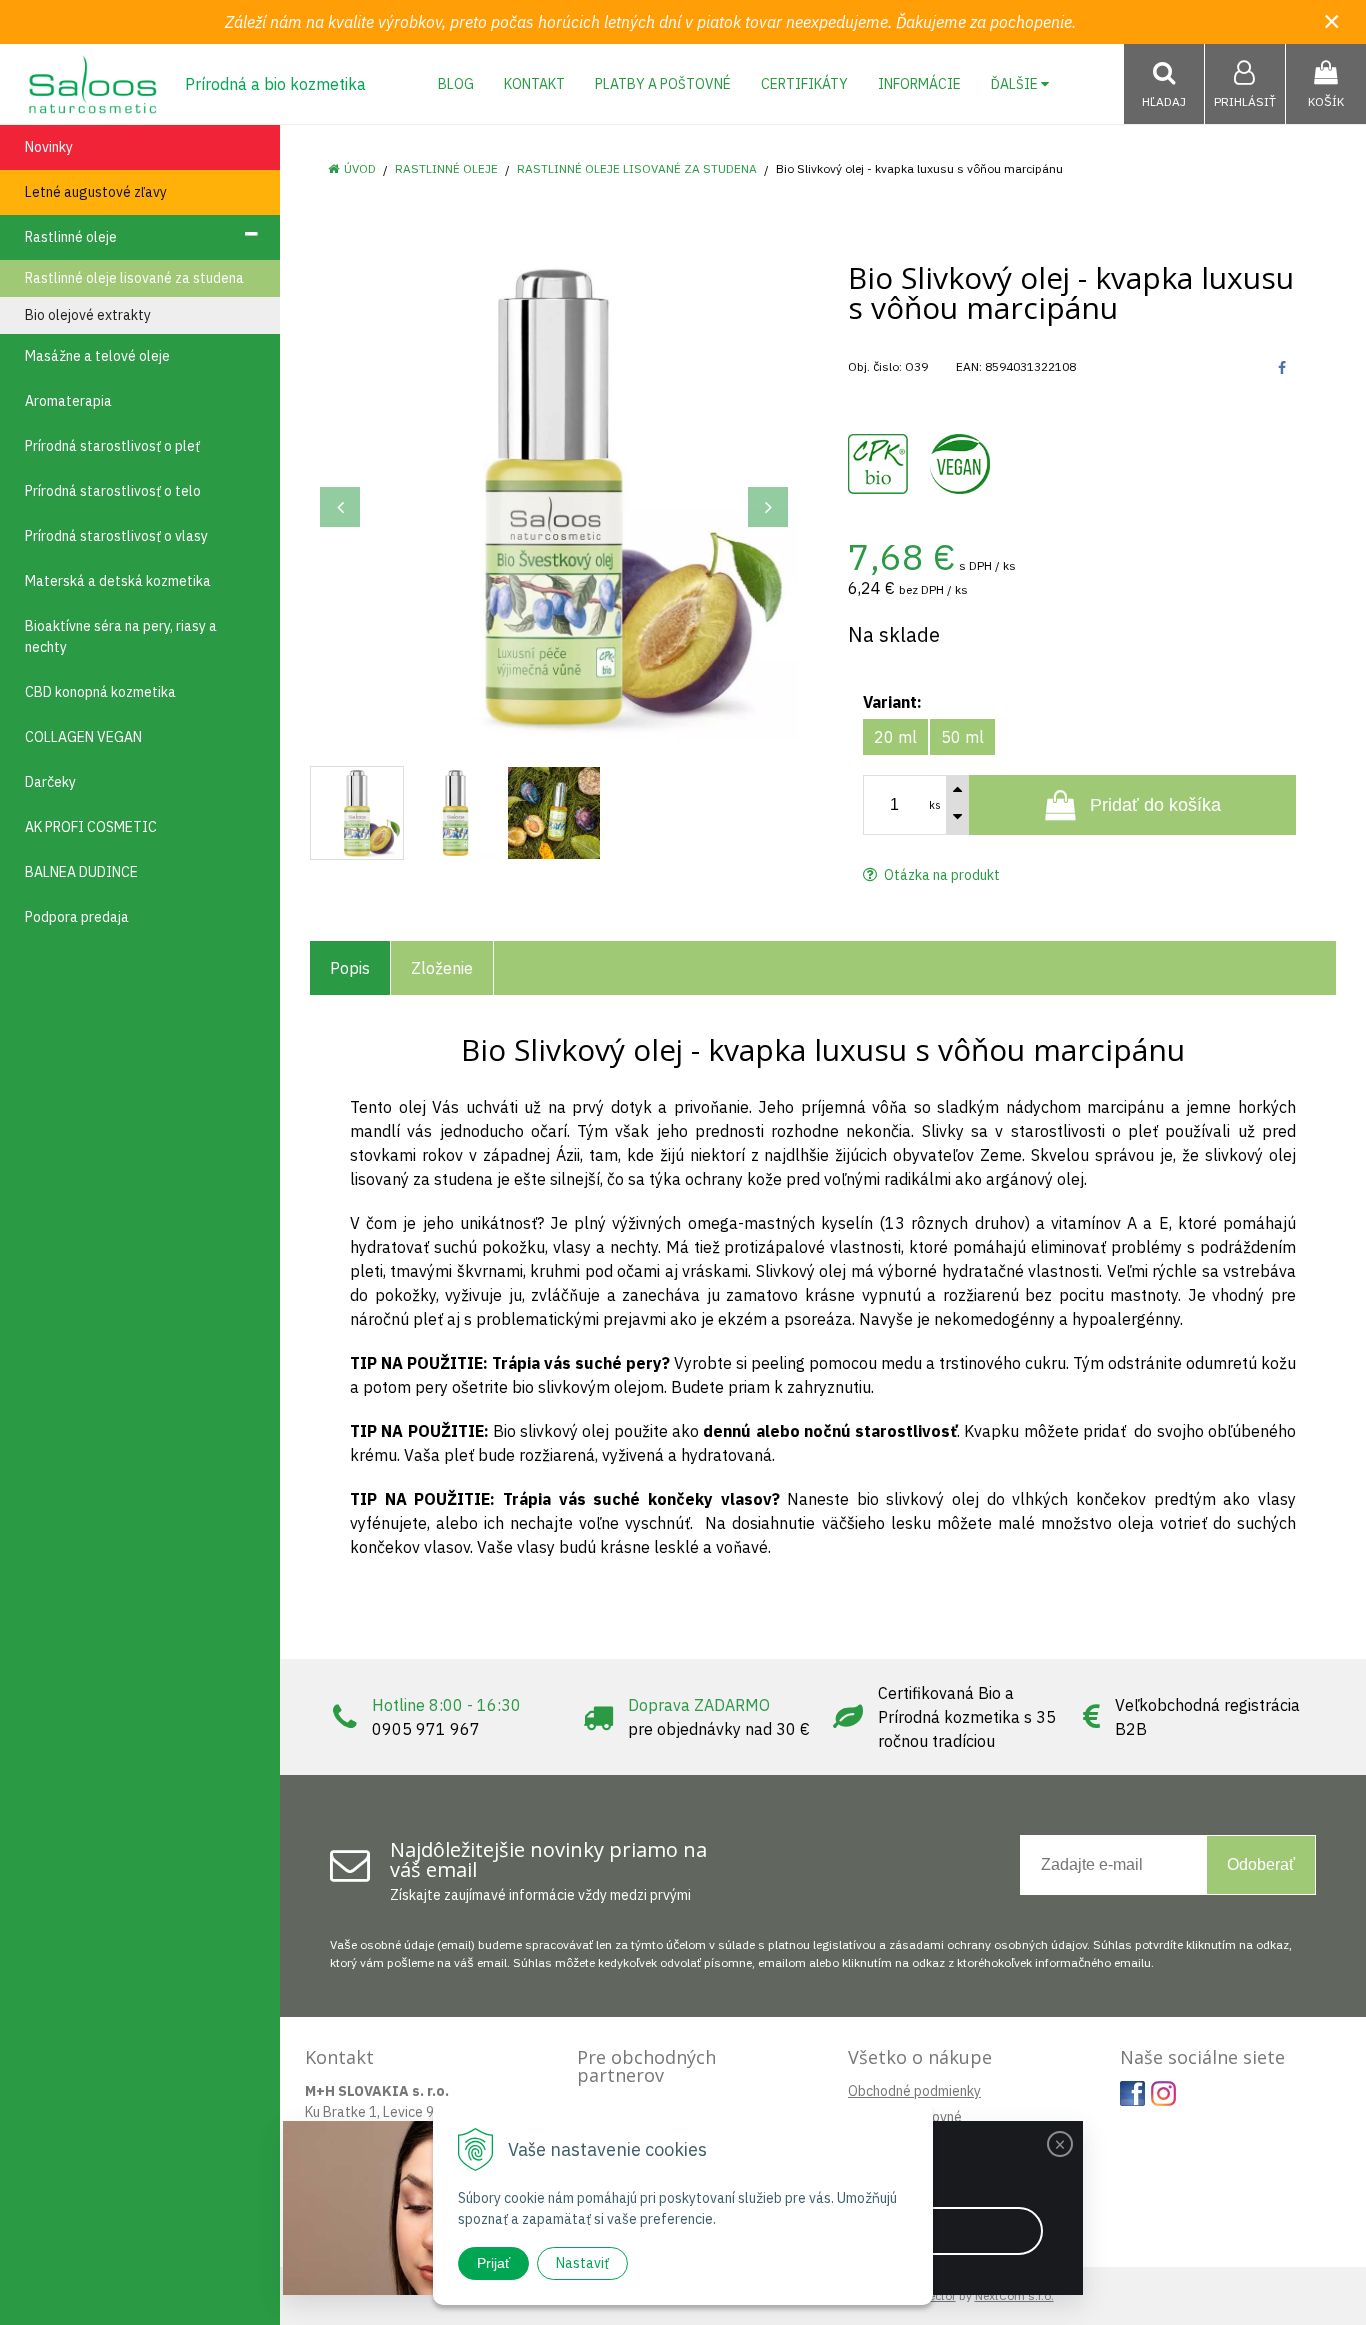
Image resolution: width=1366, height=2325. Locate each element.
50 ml (962, 737)
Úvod (360, 168)
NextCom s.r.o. (1014, 2295)
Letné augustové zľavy (96, 192)
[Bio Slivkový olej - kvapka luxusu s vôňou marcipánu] (554, 497)
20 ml (895, 737)
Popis (350, 968)
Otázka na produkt (940, 875)
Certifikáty (804, 84)
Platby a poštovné (663, 84)
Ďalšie (1016, 84)
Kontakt (534, 84)
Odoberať (1261, 1864)
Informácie (919, 84)
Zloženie (442, 968)
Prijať (493, 2263)
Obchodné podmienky (914, 2091)
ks (935, 805)
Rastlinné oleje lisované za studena (637, 168)
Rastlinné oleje (446, 168)
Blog (456, 84)
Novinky (49, 147)
